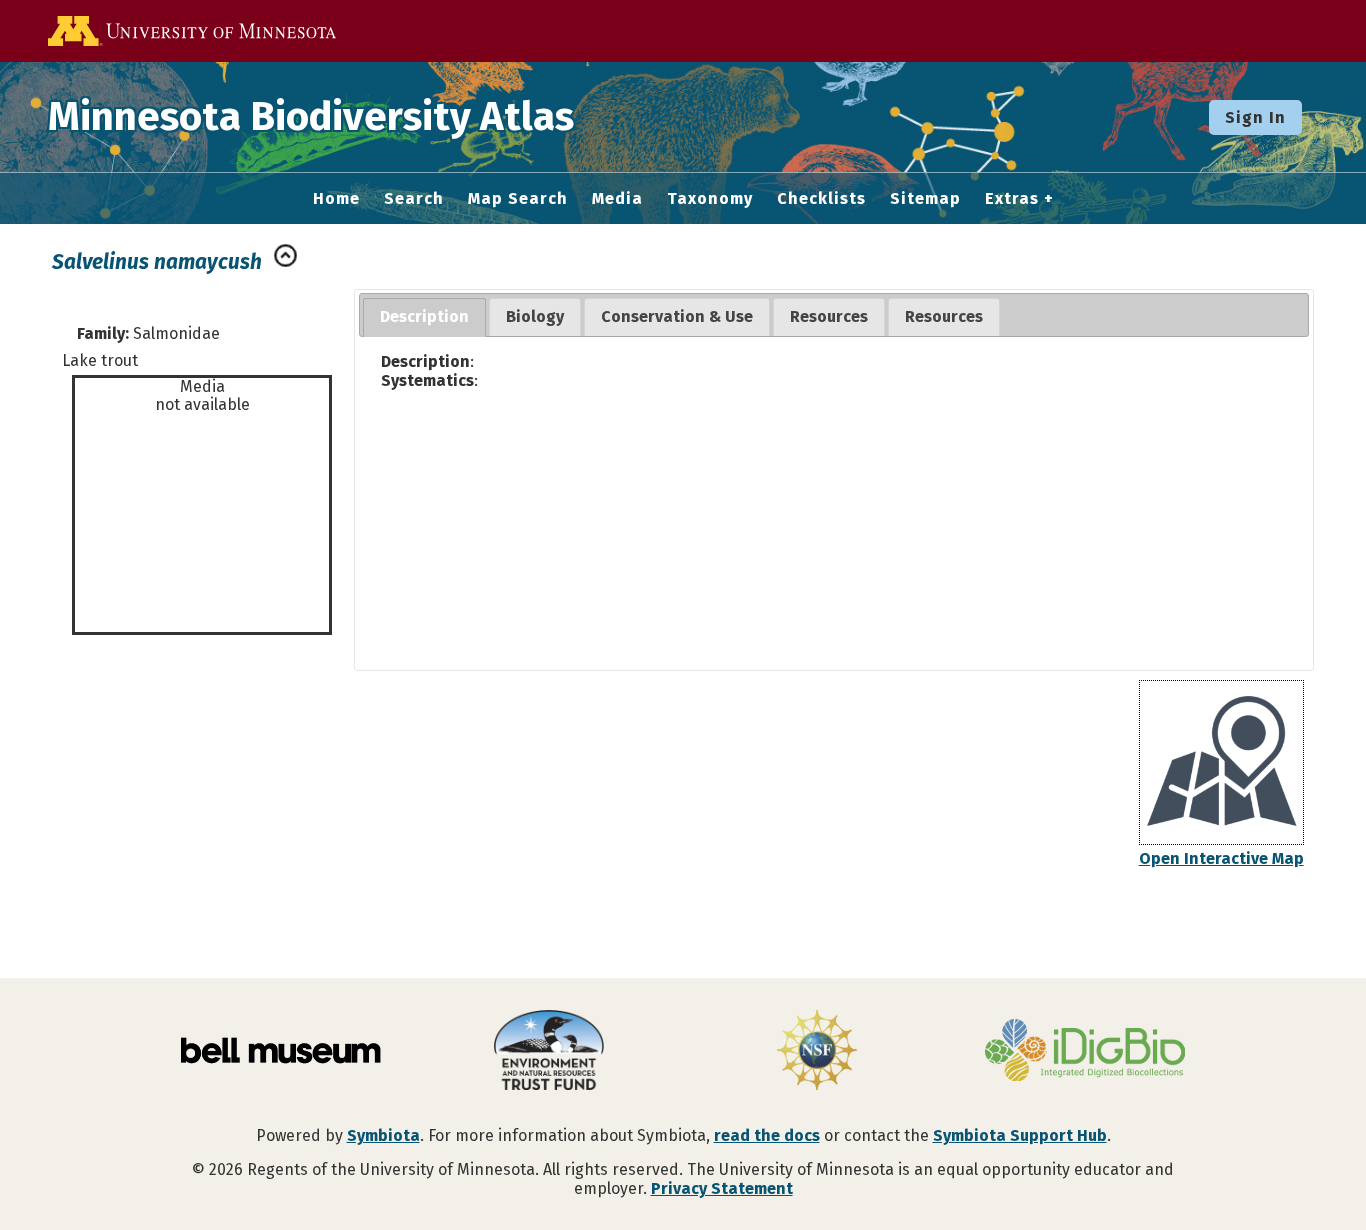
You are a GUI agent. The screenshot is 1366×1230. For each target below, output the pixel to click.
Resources (829, 316)
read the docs (767, 1135)
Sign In (1255, 117)
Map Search (518, 199)
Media (617, 199)
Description (424, 316)
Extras (1012, 199)
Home (336, 199)
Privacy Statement (722, 1188)
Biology (535, 316)
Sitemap (925, 199)
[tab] (424, 317)
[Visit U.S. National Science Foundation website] (817, 1052)
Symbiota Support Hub (1020, 1135)
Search (414, 199)
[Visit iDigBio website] (1085, 1052)
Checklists (821, 199)
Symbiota (383, 1135)
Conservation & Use (677, 316)
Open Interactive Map (1221, 858)
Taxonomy (710, 199)
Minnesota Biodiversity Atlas (311, 117)
